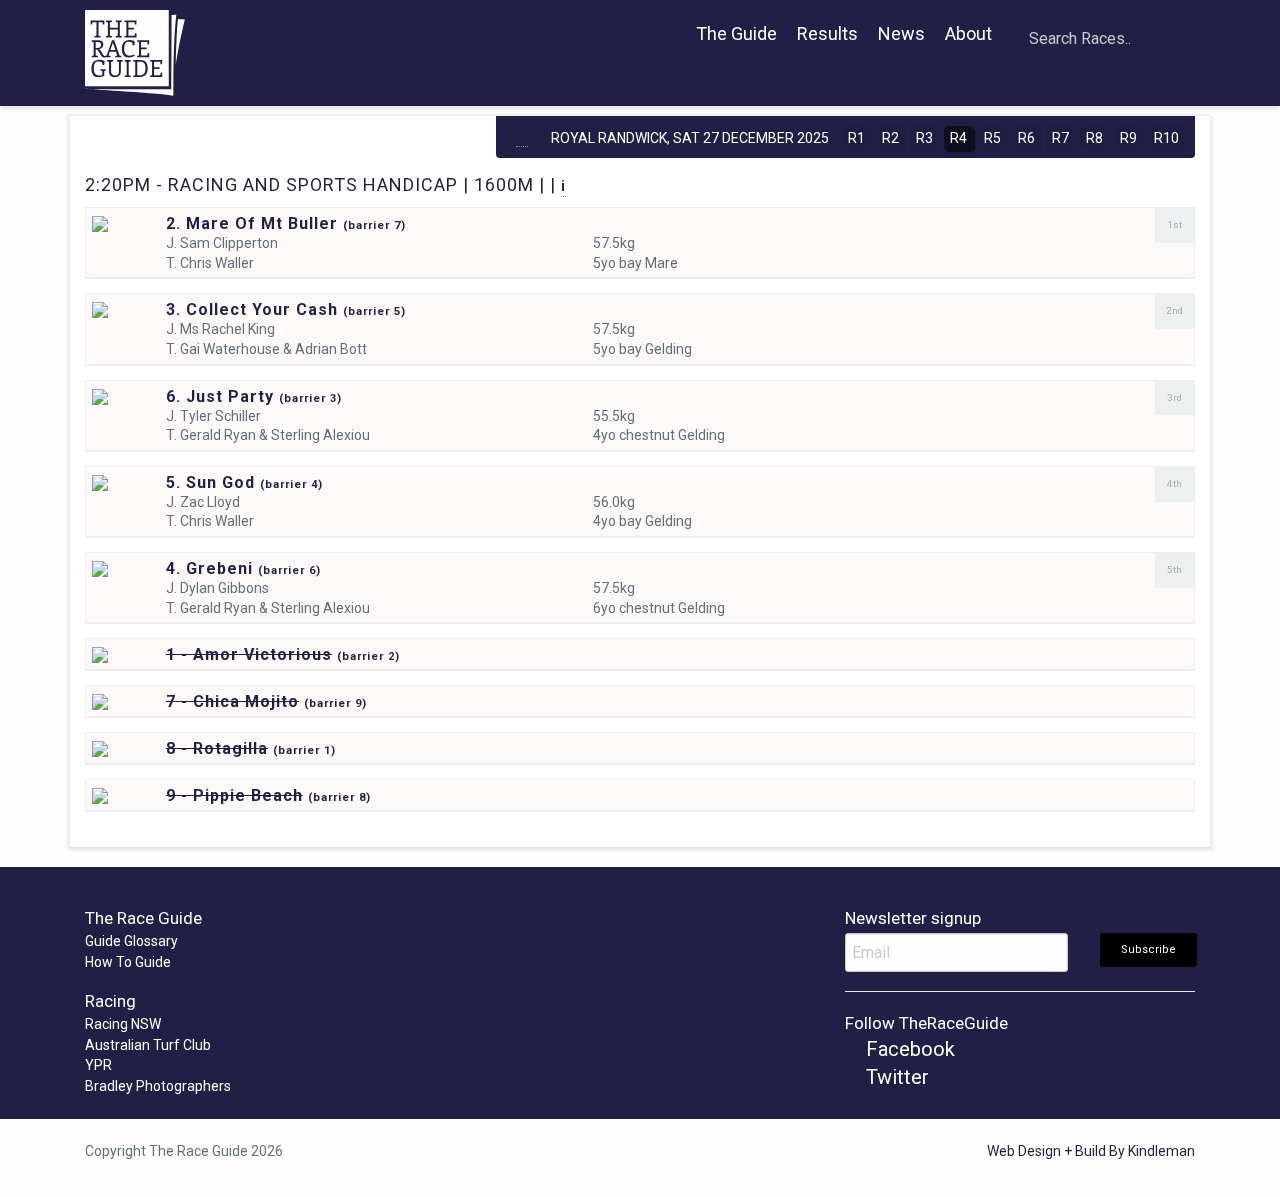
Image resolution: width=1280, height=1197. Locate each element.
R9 (1128, 138)
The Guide (736, 33)
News (901, 33)
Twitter (895, 1077)
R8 (1094, 138)
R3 (924, 138)
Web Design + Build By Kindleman (1091, 1151)
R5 (992, 138)
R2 (890, 138)
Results (827, 33)
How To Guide (128, 962)
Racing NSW (123, 1024)
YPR (98, 1065)
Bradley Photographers (158, 1086)
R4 (958, 138)
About (968, 33)
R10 (1166, 138)
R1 (856, 138)
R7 (1060, 138)
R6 (1026, 138)
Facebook (908, 1049)
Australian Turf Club (148, 1045)
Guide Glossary (131, 941)
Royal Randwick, (690, 138)
